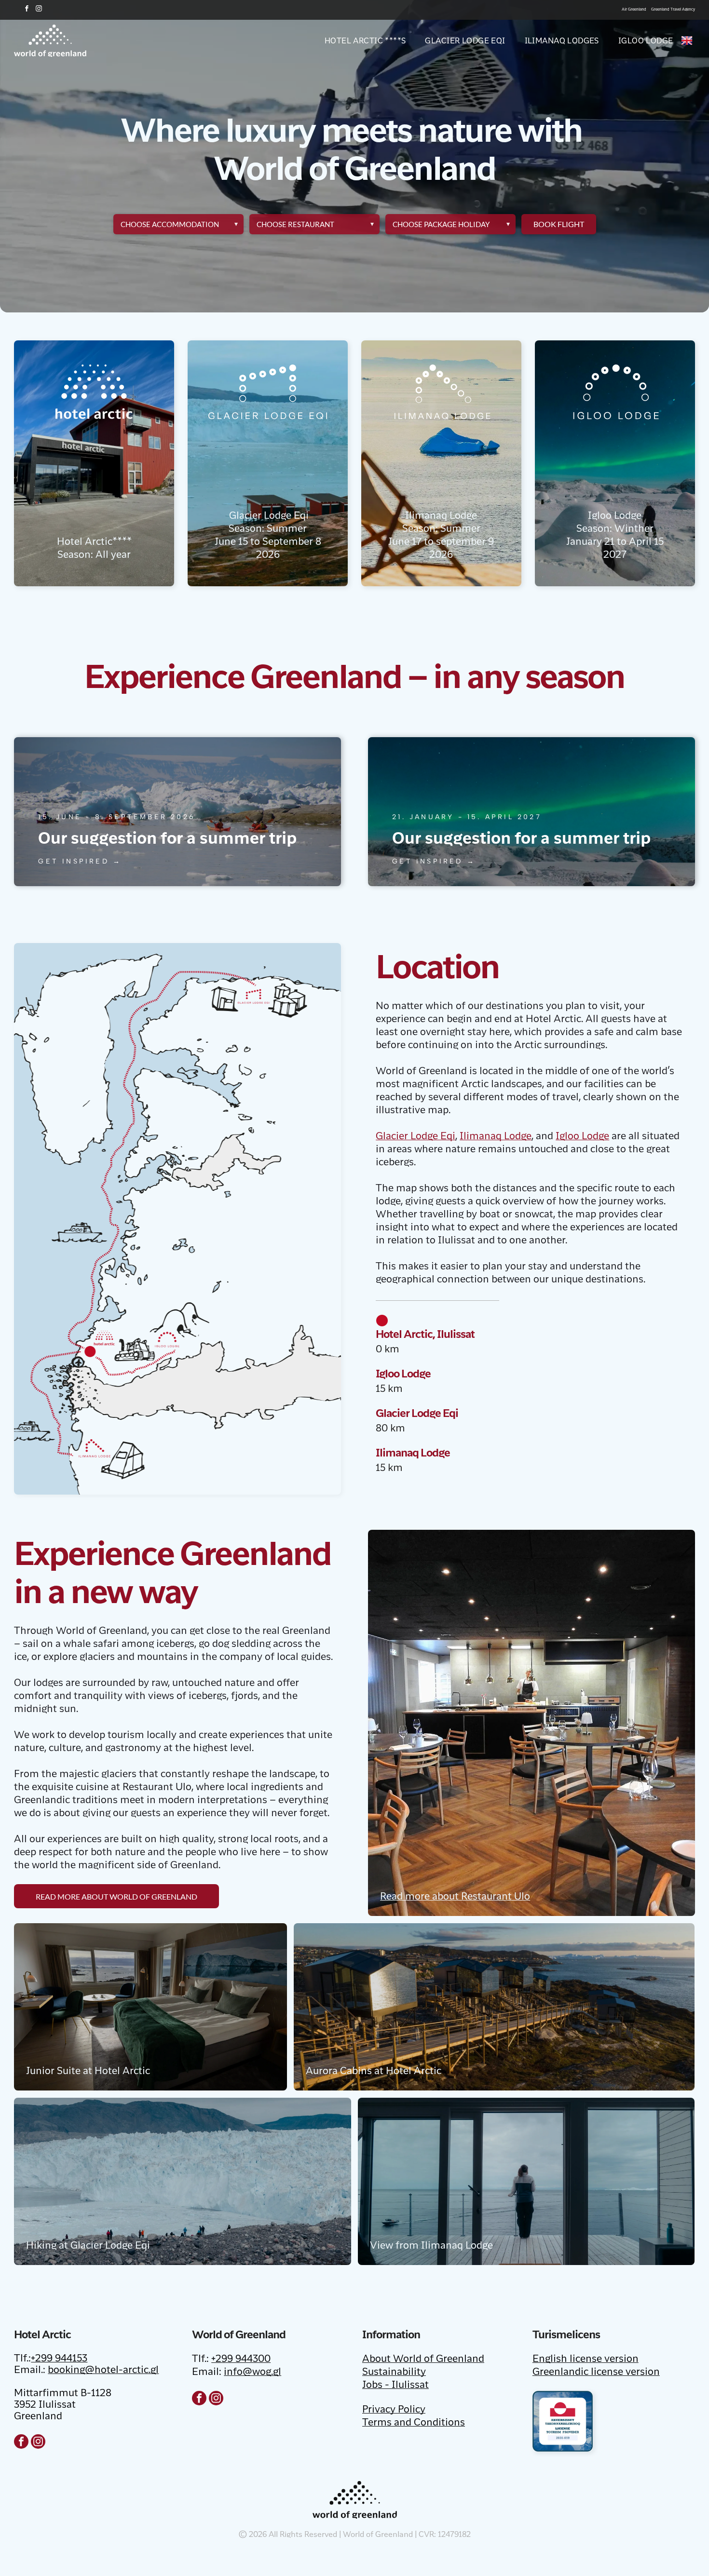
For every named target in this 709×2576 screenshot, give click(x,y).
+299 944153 (59, 2359)
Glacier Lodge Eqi (416, 1137)
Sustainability (394, 2373)
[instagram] (39, 10)
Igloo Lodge (582, 1137)
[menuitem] (356, 40)
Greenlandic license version (596, 2373)
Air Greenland (634, 9)
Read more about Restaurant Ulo (455, 1897)
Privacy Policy (394, 2410)
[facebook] (27, 10)
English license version (586, 2360)
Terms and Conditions (414, 2423)
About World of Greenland (423, 2360)
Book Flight (559, 224)
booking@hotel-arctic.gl (103, 2371)
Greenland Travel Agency (673, 9)
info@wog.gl (252, 2373)
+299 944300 (241, 2360)
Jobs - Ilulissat (395, 2386)
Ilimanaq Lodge (496, 1137)
